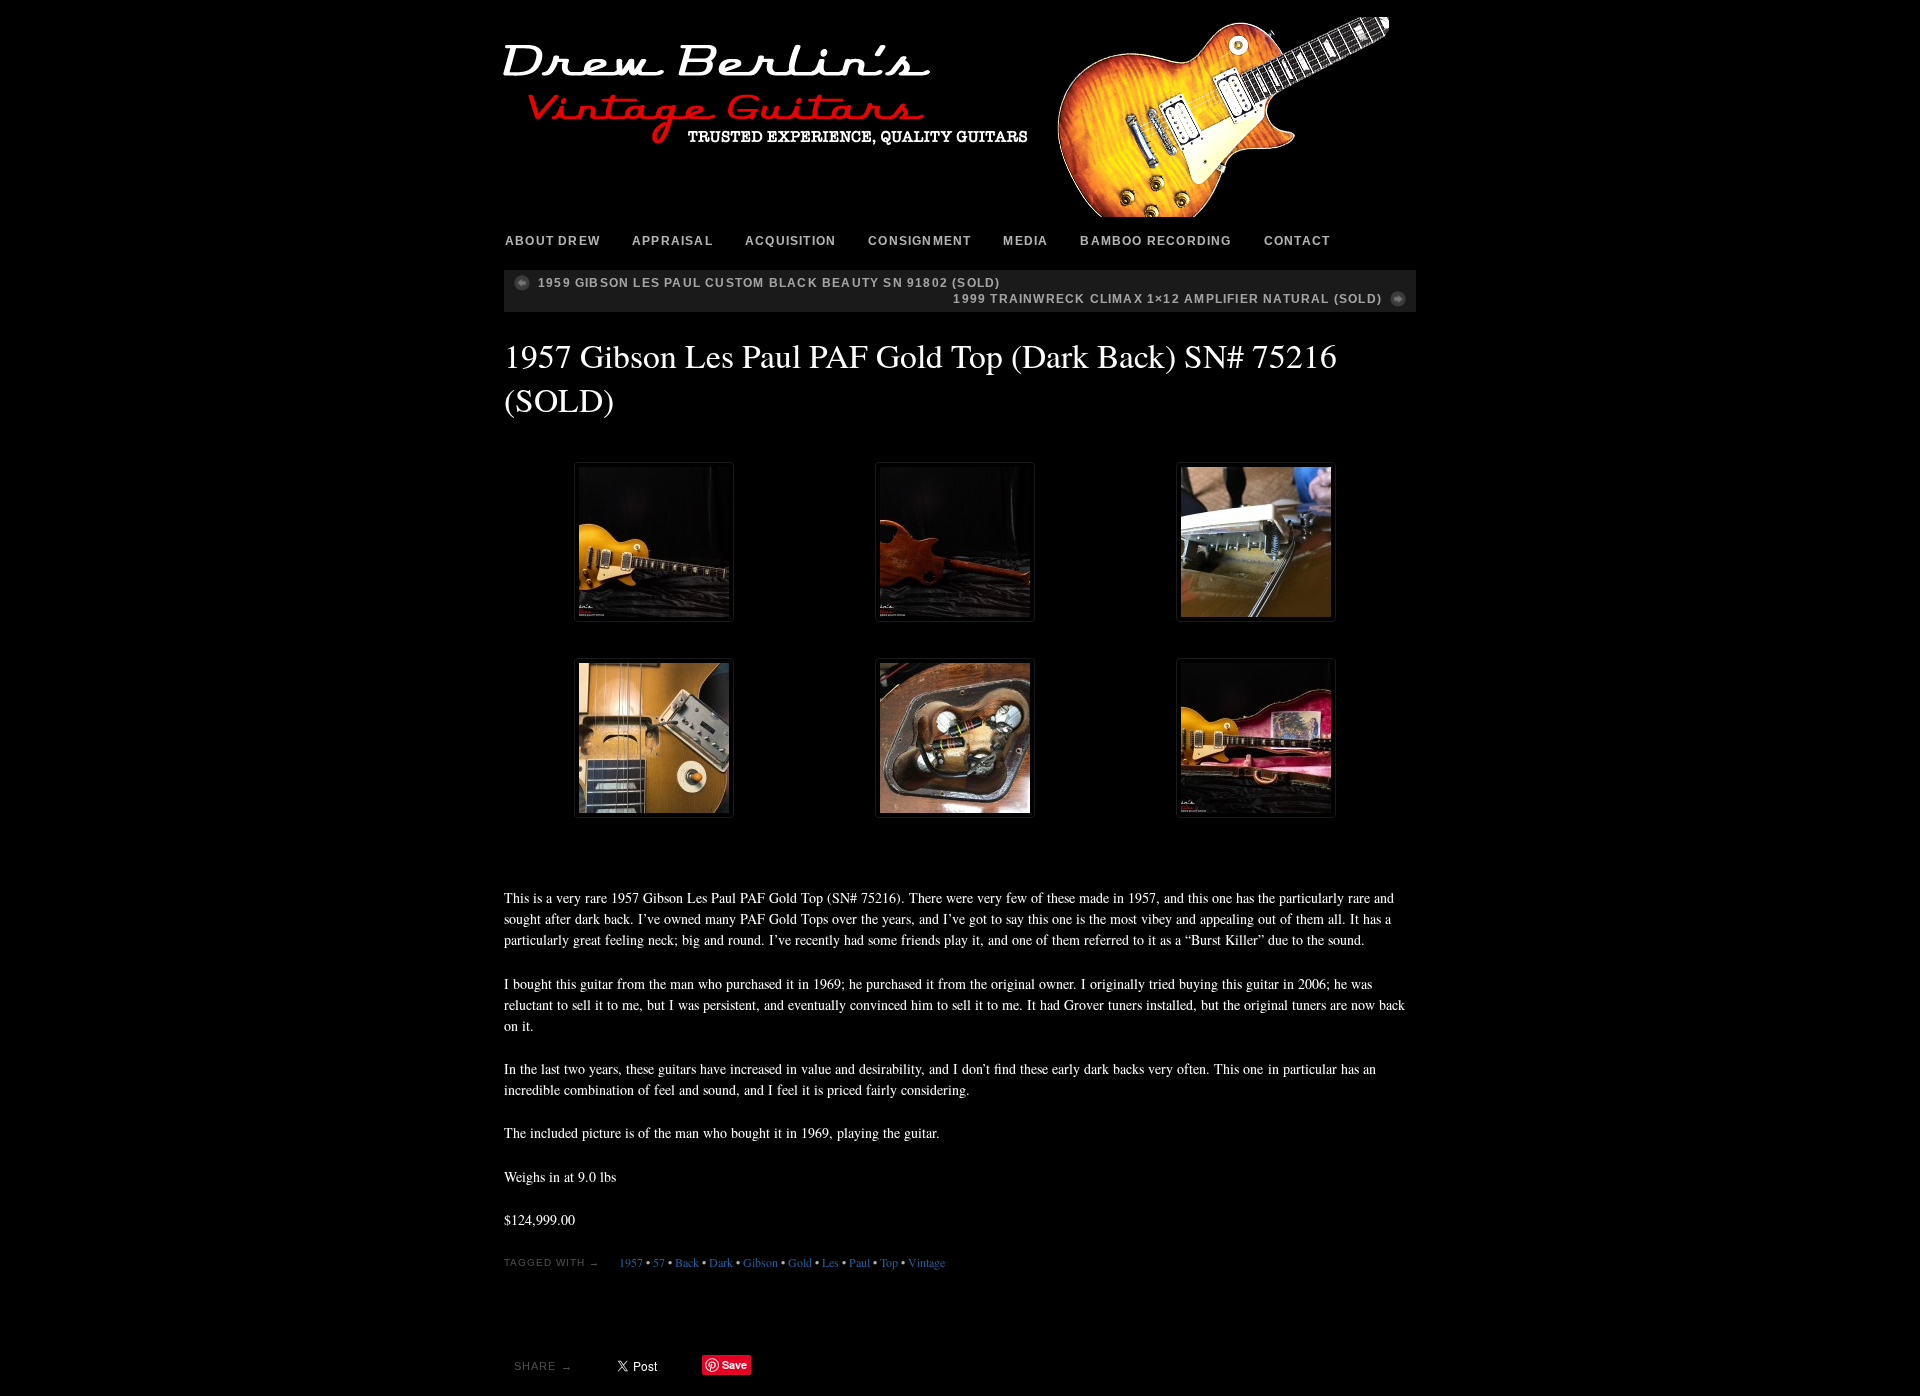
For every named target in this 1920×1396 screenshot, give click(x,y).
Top (889, 1262)
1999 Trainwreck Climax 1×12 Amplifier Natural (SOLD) (1167, 299)
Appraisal (672, 241)
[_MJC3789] (955, 542)
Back (687, 1262)
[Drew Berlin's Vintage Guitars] (960, 117)
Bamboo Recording (1155, 241)
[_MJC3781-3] (1256, 738)
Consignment (919, 241)
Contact (1297, 241)
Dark (721, 1262)
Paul (859, 1262)
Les (830, 1262)
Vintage (926, 1262)
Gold (800, 1262)
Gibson (760, 1262)
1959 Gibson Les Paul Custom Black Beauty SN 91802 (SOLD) (769, 283)
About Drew (552, 241)
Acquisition (790, 241)
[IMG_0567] (654, 738)
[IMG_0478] (1256, 542)
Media (1025, 241)
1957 (631, 1262)
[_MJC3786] (654, 542)
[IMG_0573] (955, 738)
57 (659, 1262)
